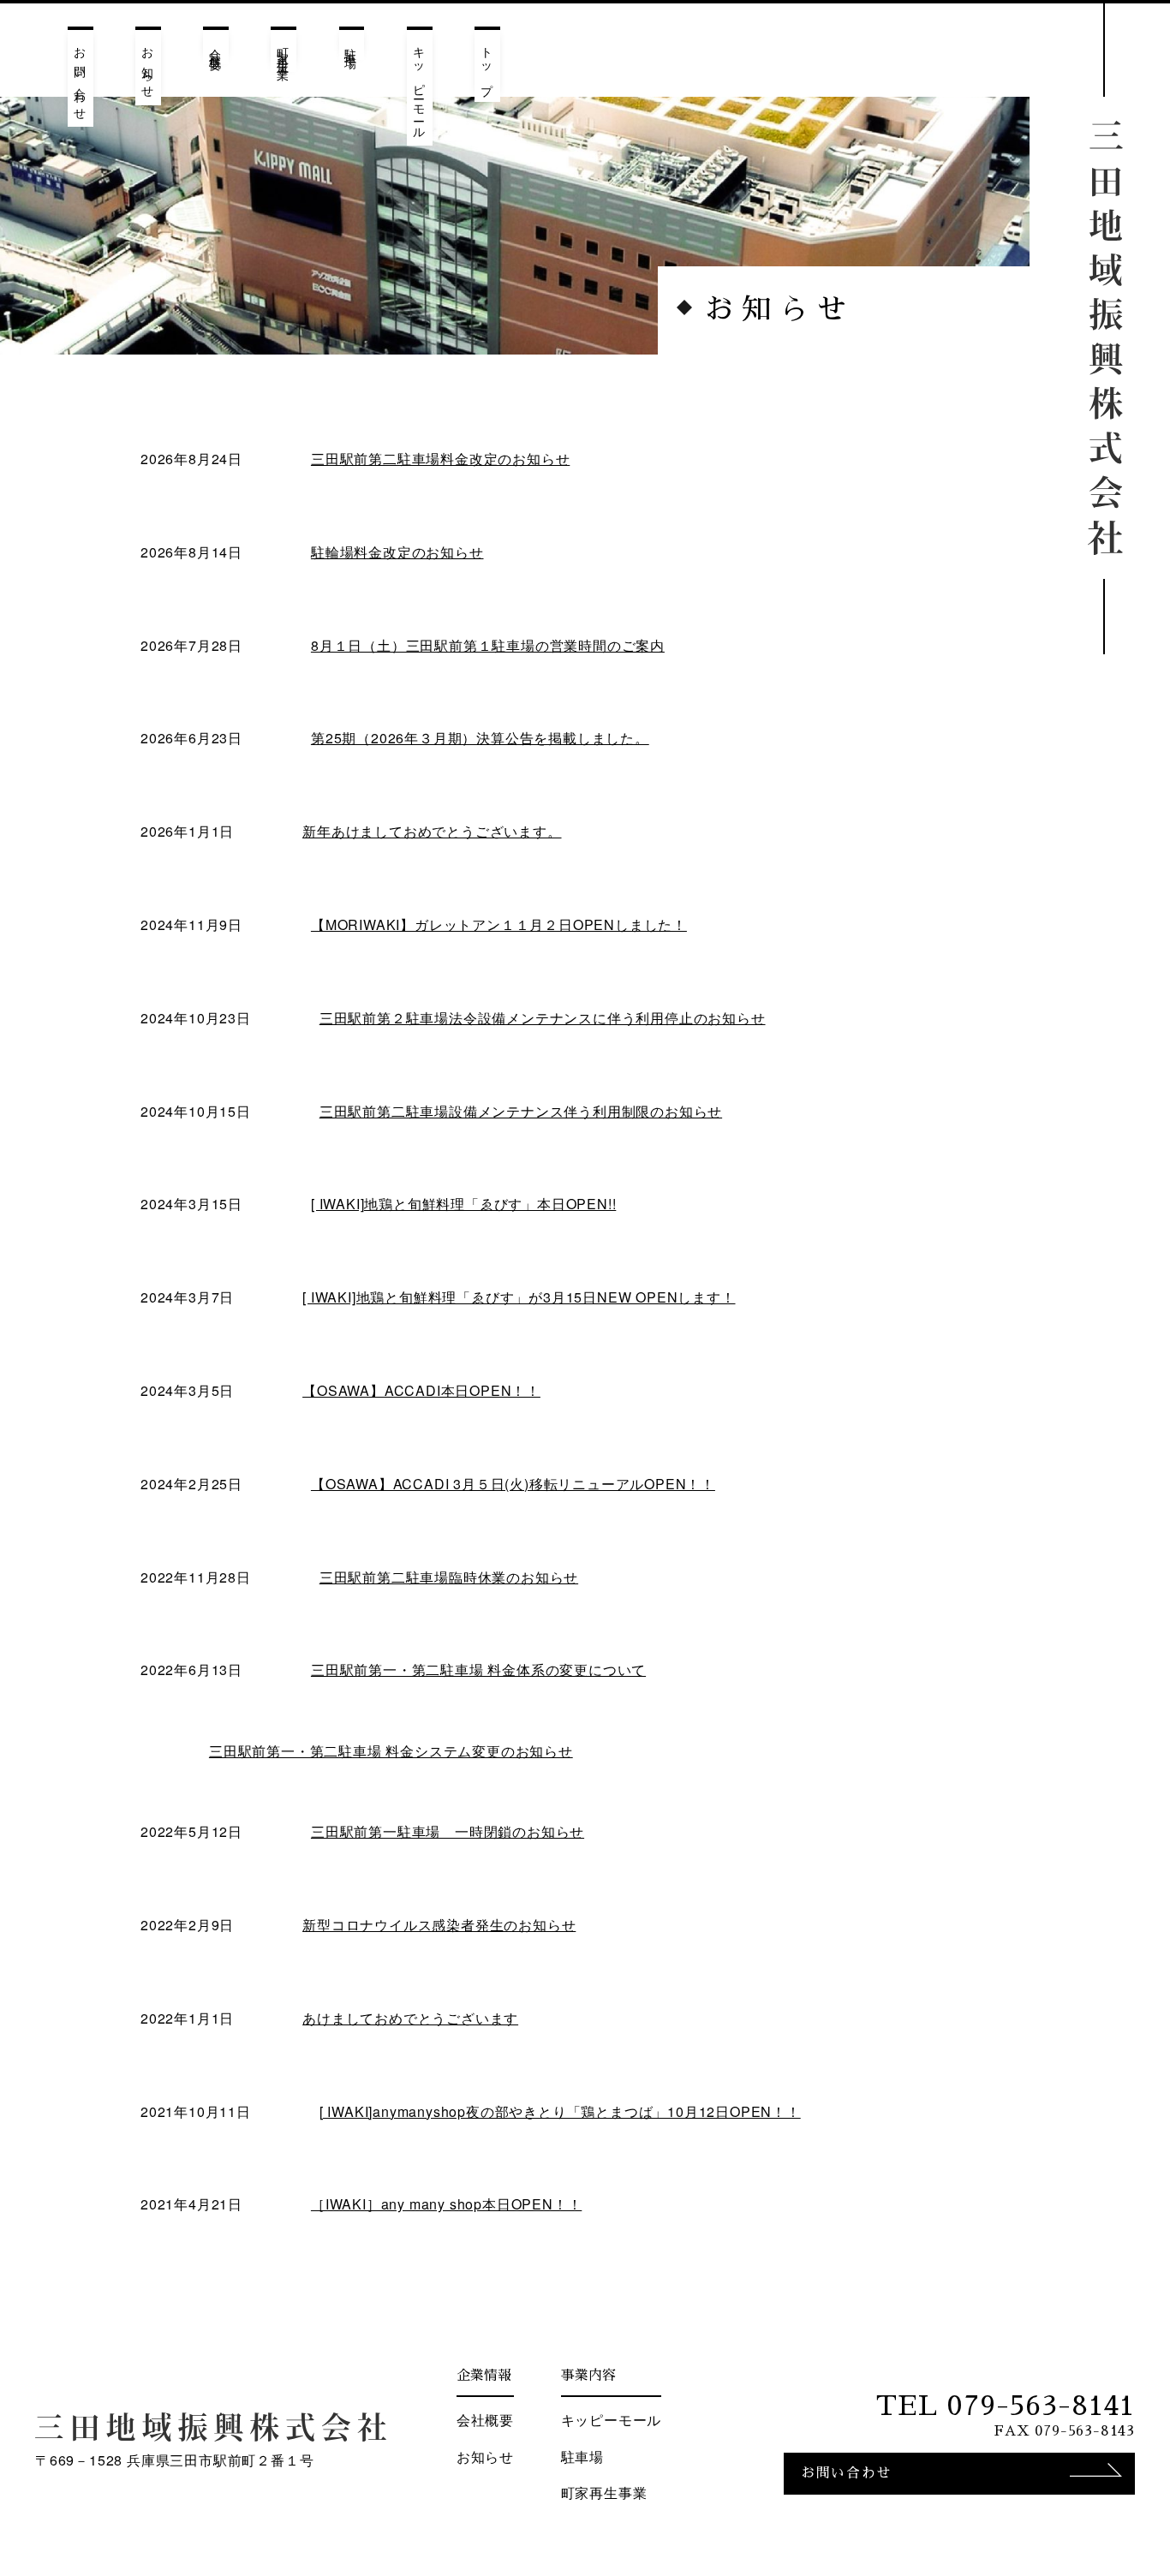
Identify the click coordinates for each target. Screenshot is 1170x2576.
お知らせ (149, 67)
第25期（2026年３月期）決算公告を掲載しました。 (480, 738)
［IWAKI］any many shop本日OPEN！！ (446, 2204)
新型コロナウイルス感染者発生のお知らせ (439, 1925)
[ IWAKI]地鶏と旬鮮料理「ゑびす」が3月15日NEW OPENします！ (519, 1297)
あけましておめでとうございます (410, 2018)
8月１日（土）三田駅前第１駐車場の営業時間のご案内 (488, 645)
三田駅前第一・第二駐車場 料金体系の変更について (478, 1670)
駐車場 (352, 45)
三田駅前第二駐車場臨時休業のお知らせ (449, 1577)
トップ (488, 66)
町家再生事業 (284, 51)
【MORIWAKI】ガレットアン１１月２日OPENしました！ (499, 924)
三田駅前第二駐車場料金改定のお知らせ (440, 459)
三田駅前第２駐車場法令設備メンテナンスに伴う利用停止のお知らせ (543, 1018)
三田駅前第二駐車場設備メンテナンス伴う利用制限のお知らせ (521, 1111)
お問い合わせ (81, 78)
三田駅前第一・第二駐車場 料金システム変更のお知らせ (391, 1751)
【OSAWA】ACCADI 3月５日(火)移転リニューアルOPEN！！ (513, 1484)
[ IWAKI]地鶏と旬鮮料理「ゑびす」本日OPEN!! (463, 1204)
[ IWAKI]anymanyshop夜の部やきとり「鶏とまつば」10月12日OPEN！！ (560, 2111)
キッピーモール (420, 88)
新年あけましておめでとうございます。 (432, 831)
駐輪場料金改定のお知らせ (397, 552)
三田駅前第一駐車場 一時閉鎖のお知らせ (448, 1831)
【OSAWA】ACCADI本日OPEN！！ (421, 1390)
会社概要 (216, 47)
